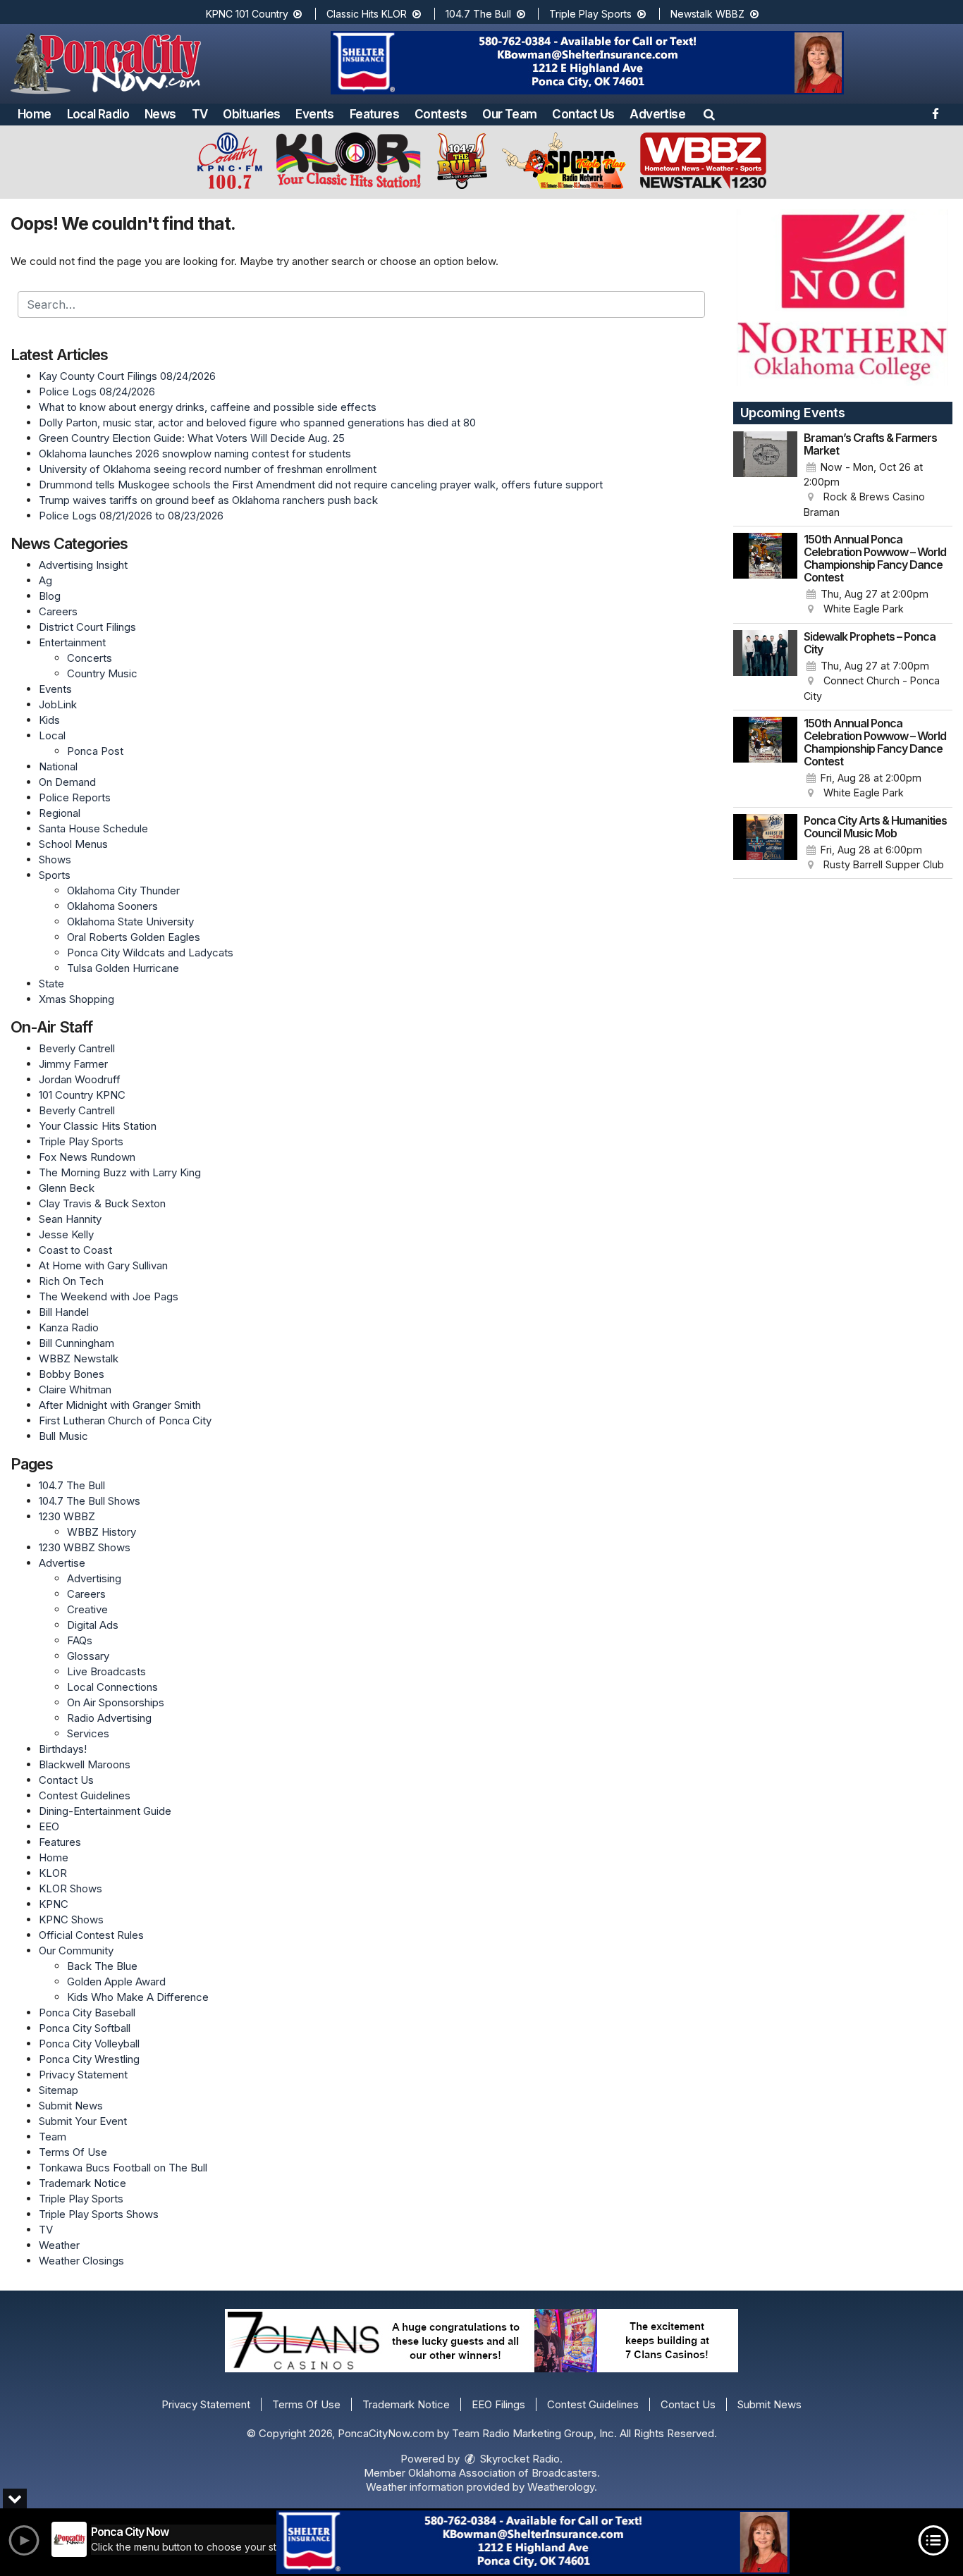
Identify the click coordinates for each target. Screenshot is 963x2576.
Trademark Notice (82, 2183)
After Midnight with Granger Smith (120, 1405)
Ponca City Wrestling (89, 2059)
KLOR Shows (70, 1888)
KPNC (54, 1904)
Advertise (657, 114)
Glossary (88, 1656)
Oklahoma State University (130, 922)
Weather (59, 2245)
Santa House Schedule (93, 828)
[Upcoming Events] (766, 476)
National (58, 766)
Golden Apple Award (116, 1982)
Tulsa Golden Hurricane (123, 968)
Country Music (102, 673)
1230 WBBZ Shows (85, 1547)
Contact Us (583, 114)
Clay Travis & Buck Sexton (102, 1203)
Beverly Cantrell (77, 1048)
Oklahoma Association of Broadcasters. (504, 2473)
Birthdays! (63, 1749)
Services (88, 1733)
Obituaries (251, 114)
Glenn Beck (67, 1188)
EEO (49, 1826)
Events (314, 114)
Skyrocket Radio (519, 2459)
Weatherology (561, 2487)
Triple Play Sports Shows (99, 2214)
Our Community (76, 1951)
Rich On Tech (71, 1281)
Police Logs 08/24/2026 (97, 392)
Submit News (71, 2106)
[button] (709, 114)
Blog (50, 596)
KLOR (53, 1873)
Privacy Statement (83, 2075)
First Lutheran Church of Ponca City (125, 1421)
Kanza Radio (69, 1327)
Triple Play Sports (592, 14)
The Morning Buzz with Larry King (120, 1172)
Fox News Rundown (87, 1157)
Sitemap (59, 2090)
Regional (60, 813)
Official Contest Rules (91, 1935)
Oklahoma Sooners (112, 906)
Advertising (94, 1578)
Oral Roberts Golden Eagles (134, 937)
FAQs (80, 1640)
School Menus (73, 844)
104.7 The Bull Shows (90, 1501)
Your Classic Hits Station (98, 1126)
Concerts (90, 658)
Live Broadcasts (106, 1671)
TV (200, 114)
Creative (87, 1609)
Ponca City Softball (85, 2028)
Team (53, 2137)
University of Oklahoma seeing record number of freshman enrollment (208, 469)
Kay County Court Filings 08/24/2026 (127, 376)
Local (52, 735)
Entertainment (72, 642)
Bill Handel (64, 1312)
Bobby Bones (72, 1374)
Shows (55, 859)
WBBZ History (102, 1532)
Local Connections (112, 1687)
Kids (49, 720)
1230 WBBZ (67, 1516)
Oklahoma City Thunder (123, 890)
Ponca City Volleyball (89, 2044)
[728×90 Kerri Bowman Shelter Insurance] (533, 2542)
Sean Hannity (70, 1219)
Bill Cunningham (76, 1343)
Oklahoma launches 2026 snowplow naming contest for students (195, 454)
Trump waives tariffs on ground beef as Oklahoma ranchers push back (208, 500)
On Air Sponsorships (116, 1702)
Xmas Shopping (76, 999)
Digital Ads (93, 1625)
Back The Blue (102, 1966)
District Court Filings (87, 627)
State (51, 984)
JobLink (58, 704)
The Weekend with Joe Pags (109, 1296)
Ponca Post (95, 751)
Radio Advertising (109, 1718)
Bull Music (63, 1436)
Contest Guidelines (85, 1795)
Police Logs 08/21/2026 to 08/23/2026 (131, 516)
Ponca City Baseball (87, 2013)
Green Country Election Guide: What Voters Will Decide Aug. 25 (192, 438)
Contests (441, 114)
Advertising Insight (83, 565)
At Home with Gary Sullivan (103, 1265)
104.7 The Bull (480, 14)
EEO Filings (498, 2404)
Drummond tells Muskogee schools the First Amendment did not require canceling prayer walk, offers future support (321, 485)
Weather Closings (81, 2261)
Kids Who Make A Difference (138, 1997)
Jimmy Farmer (73, 1064)
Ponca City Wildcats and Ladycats (150, 953)
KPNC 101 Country (249, 14)
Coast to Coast (75, 1250)
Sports (55, 875)
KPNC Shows (71, 1919)
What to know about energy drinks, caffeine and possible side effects (208, 407)
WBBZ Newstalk (79, 1358)
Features (374, 114)
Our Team (509, 114)
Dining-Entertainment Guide (105, 1811)
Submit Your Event (83, 2121)
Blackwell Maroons (85, 1764)
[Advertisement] (587, 63)
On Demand (67, 782)
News (160, 114)
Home (35, 114)
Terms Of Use (73, 2152)
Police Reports (75, 797)
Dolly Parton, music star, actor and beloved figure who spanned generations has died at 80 (257, 423)
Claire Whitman (75, 1389)
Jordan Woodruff (80, 1079)
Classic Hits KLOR (368, 14)
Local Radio (98, 114)
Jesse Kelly (66, 1234)
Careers (58, 611)
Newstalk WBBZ (709, 14)
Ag (45, 580)
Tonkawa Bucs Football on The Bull (123, 2168)
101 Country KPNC (82, 1095)
